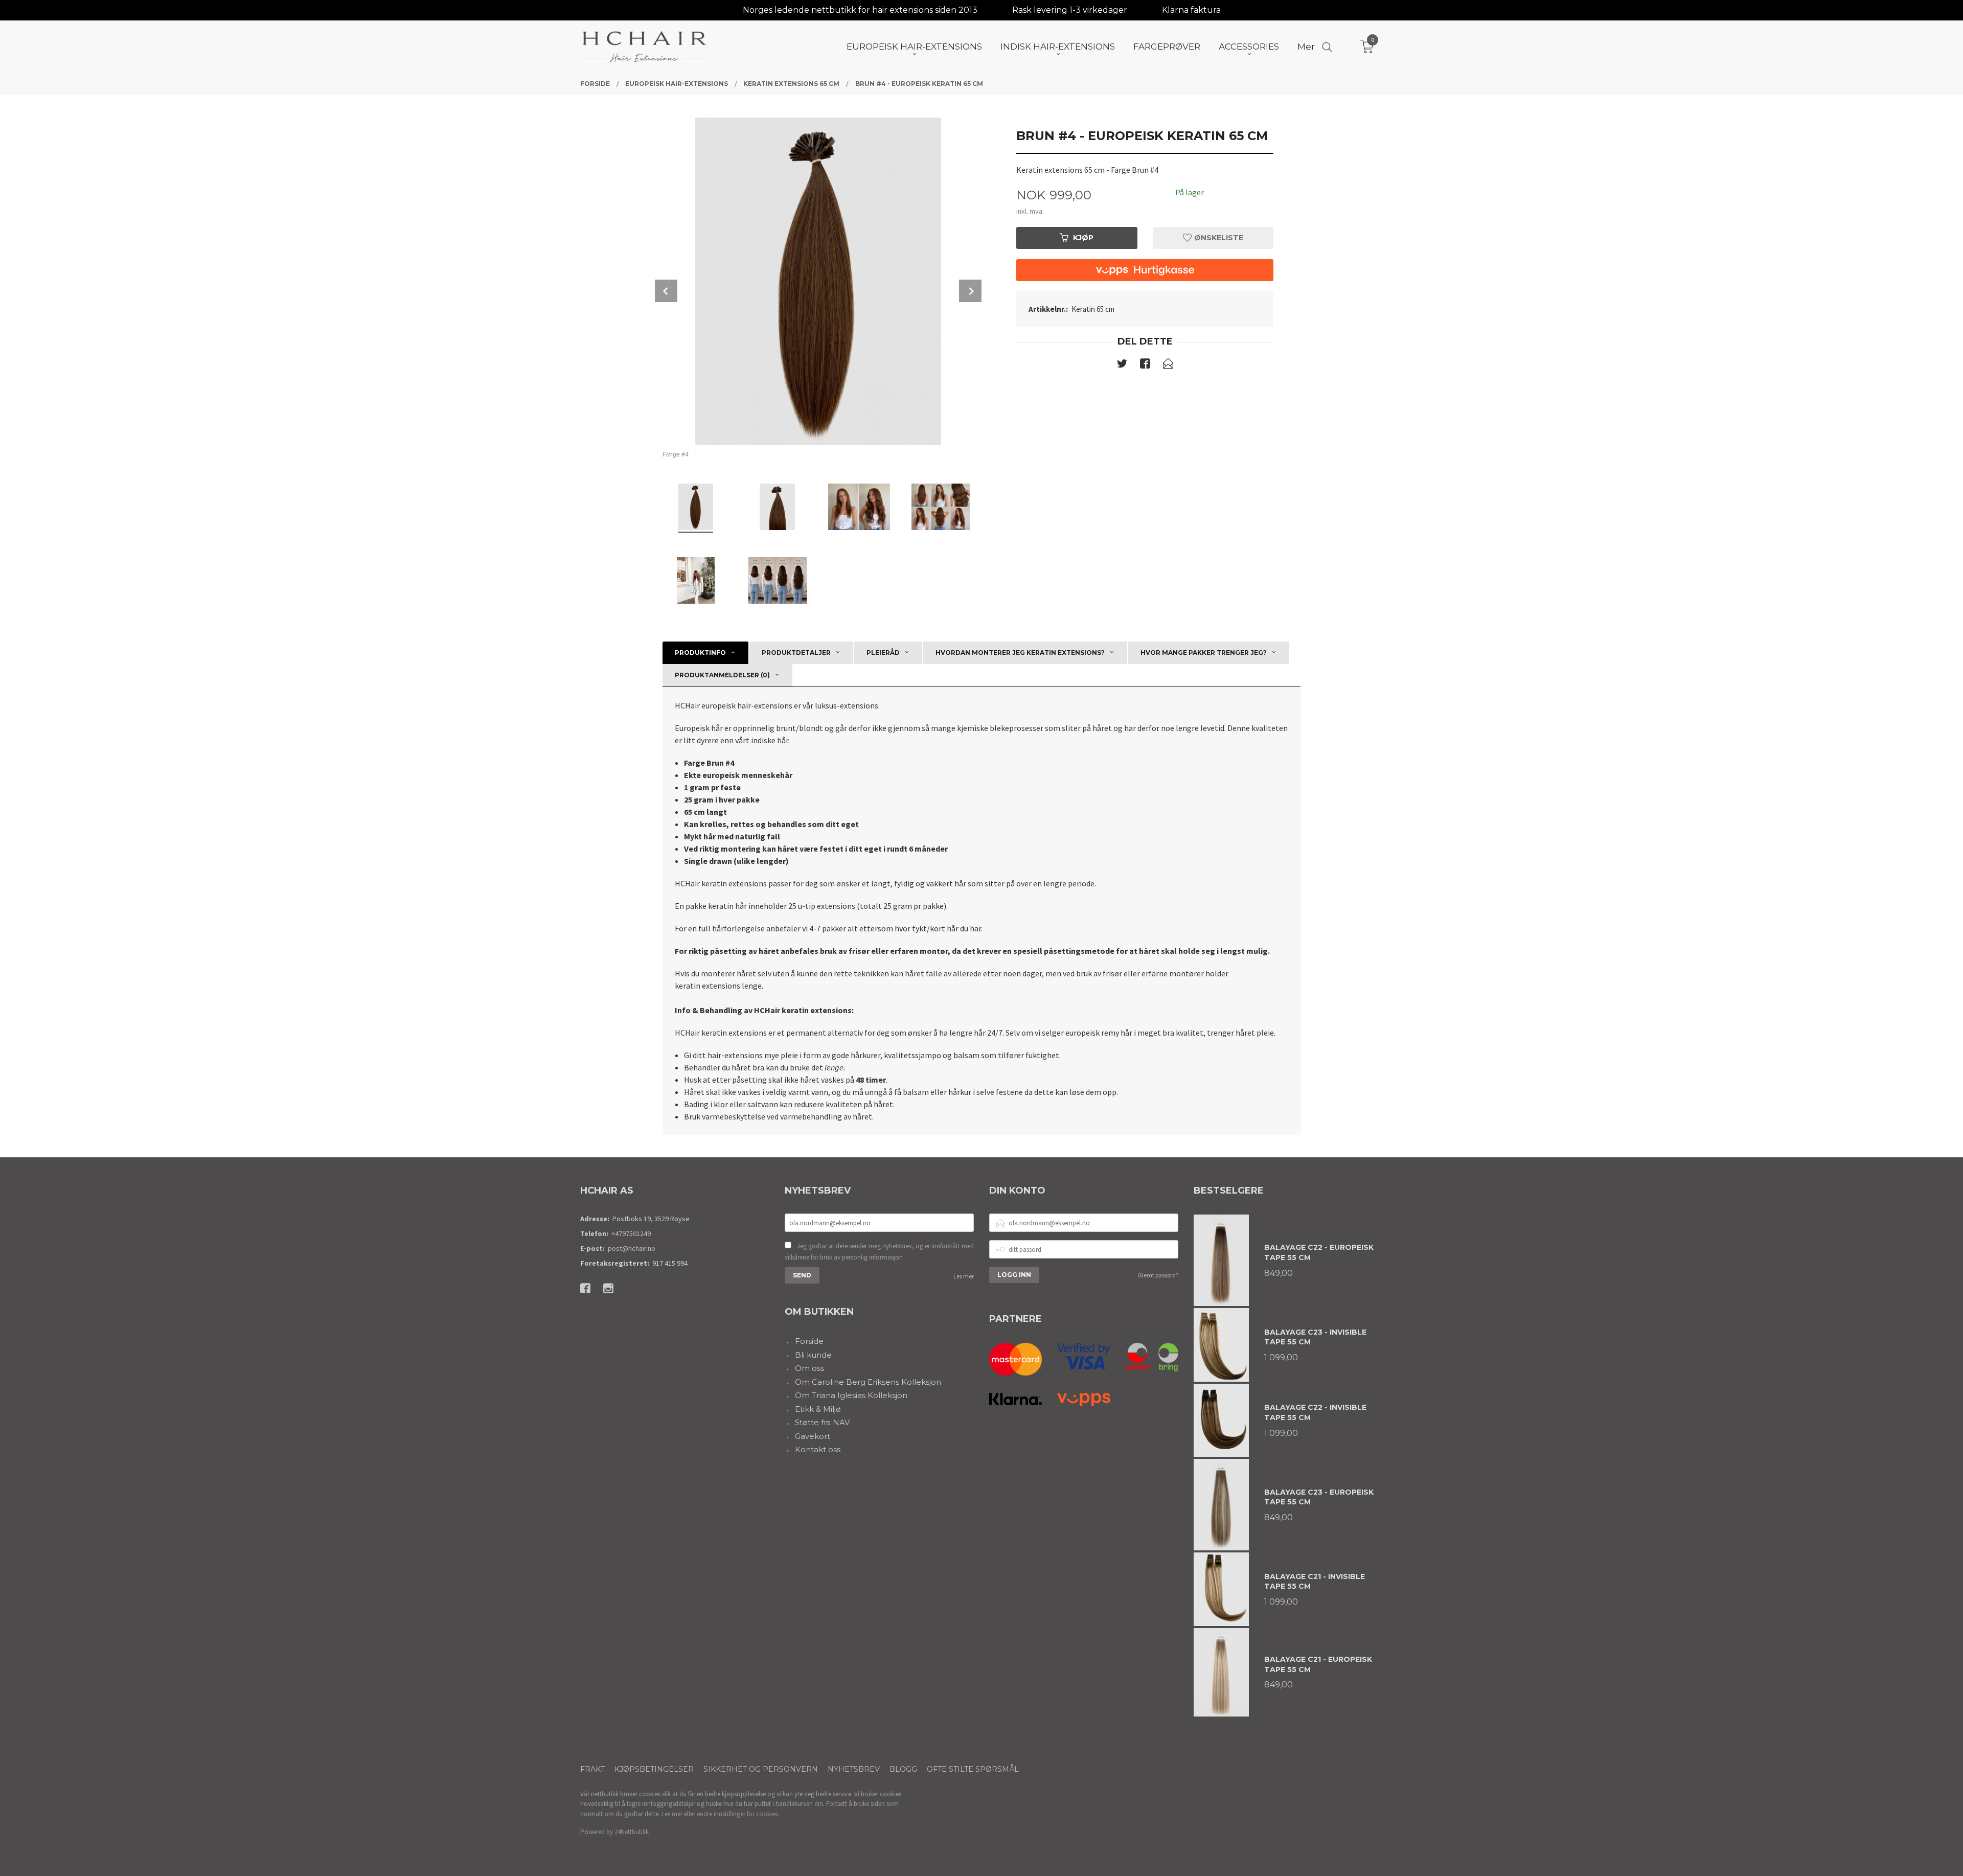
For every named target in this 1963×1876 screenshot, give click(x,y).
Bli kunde (813, 1355)
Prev (666, 291)
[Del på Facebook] (1145, 365)
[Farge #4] (818, 281)
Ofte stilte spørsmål (973, 1769)
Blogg (903, 1769)
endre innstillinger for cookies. (738, 1814)
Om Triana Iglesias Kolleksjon (851, 1395)
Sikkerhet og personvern (761, 1769)
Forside (809, 1341)
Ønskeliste (1218, 238)
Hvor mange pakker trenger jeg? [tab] (1204, 653)
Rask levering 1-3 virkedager (1070, 10)
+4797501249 (631, 1233)
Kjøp (1083, 238)
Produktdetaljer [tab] (796, 653)
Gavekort (813, 1436)
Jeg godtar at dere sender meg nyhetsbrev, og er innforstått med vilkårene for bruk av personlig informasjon (879, 1252)
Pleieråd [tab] (883, 653)
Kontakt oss (818, 1449)
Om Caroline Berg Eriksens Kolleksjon (868, 1382)
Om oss (809, 1368)
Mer (1306, 47)
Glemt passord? (1158, 1275)
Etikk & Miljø (818, 1409)
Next (970, 291)
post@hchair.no (632, 1248)
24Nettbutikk (632, 1832)
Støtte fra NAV (822, 1422)
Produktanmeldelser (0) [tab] (722, 675)
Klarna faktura (1191, 10)
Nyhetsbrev (854, 1769)
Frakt (592, 1769)
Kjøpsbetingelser (654, 1769)
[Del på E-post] (1168, 365)
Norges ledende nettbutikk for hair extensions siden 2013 (860, 10)
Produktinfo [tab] (700, 653)
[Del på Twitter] (1122, 365)
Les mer (964, 1276)
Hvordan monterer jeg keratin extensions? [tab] (1020, 653)
